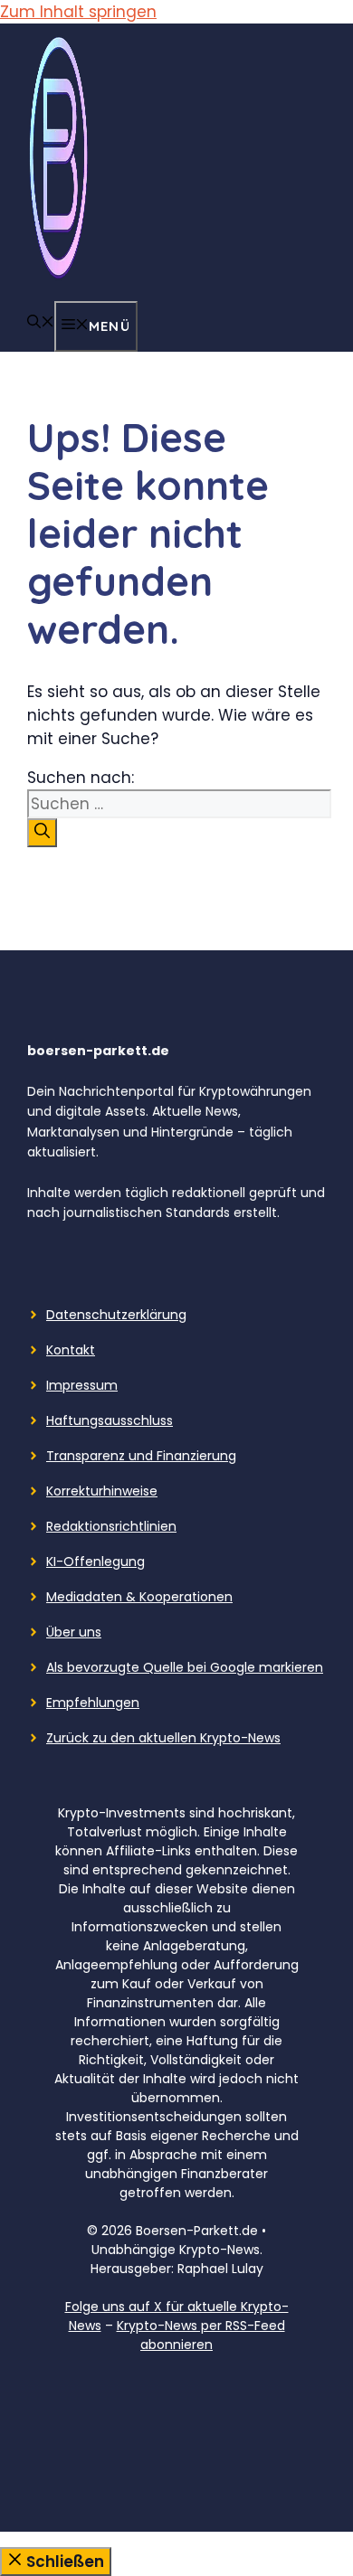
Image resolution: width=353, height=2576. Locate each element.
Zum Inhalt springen (78, 12)
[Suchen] (42, 833)
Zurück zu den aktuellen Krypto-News (163, 1738)
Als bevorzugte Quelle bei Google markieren (185, 1667)
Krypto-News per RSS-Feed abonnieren (201, 2335)
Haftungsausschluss (110, 1420)
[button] (41, 323)
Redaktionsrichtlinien (111, 1526)
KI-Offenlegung (95, 1562)
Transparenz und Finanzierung (141, 1456)
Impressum (82, 1385)
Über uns (74, 1632)
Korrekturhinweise (102, 1491)
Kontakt (71, 1350)
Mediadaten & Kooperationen (139, 1597)
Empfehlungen (93, 1703)
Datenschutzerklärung (116, 1315)
